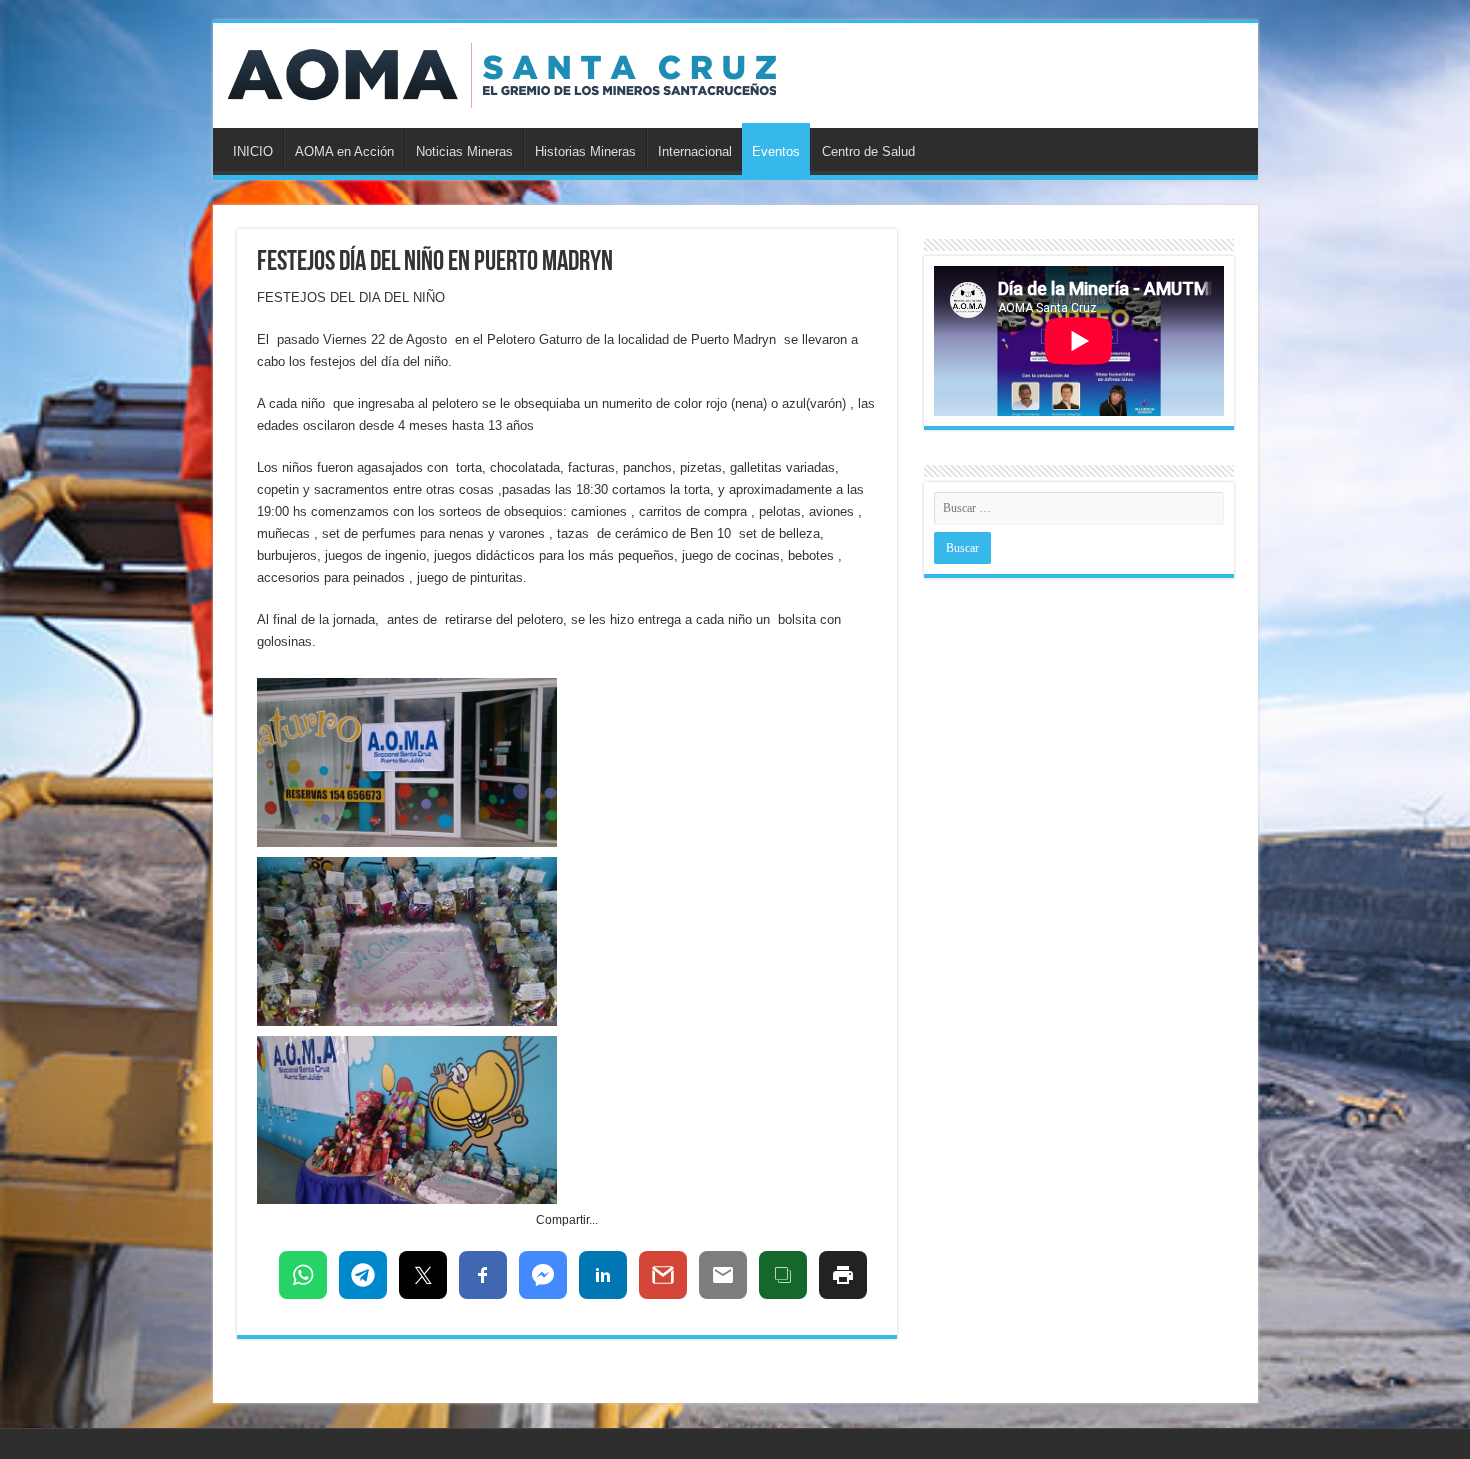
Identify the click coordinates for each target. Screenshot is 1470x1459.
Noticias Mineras (464, 151)
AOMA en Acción (344, 151)
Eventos (776, 151)
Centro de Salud (868, 151)
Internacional (695, 151)
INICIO (253, 151)
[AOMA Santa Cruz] (502, 72)
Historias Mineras (585, 151)
